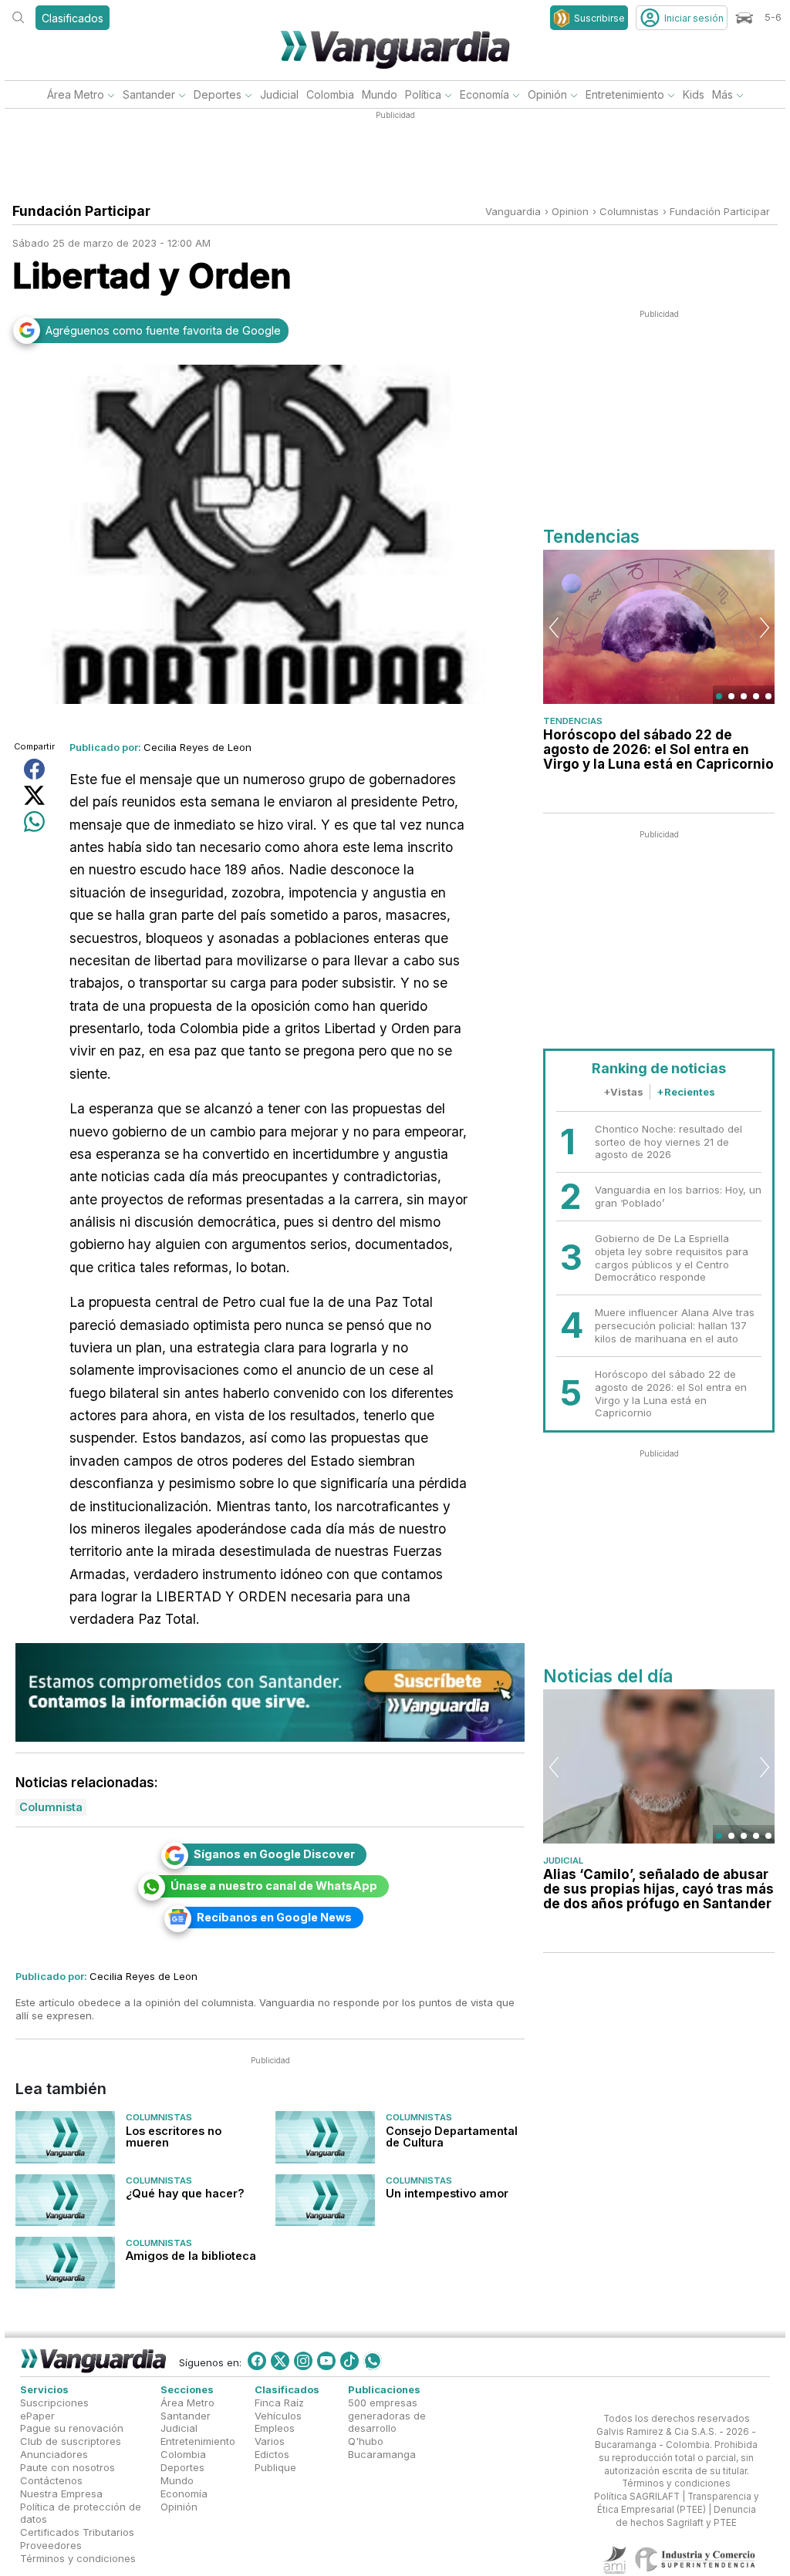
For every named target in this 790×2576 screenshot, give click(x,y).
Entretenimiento (625, 94)
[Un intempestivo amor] (325, 2200)
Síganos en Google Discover (274, 1854)
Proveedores (51, 2545)
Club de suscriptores (71, 2442)
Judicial (279, 94)
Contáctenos (51, 2480)
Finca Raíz (279, 2403)
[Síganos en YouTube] (326, 2361)
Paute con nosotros (68, 2467)
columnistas (629, 211)
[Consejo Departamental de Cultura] (325, 2137)
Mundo (380, 94)
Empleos (275, 2429)
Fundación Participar (720, 211)
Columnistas (159, 2117)
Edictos (272, 2454)
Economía (484, 94)
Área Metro (76, 94)
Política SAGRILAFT (637, 2497)
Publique (275, 2467)
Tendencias (573, 721)
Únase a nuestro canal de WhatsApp (274, 1886)
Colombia (330, 94)
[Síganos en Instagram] (303, 2361)
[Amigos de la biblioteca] (65, 2263)
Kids (694, 94)
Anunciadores (54, 2454)
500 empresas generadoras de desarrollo (387, 2416)
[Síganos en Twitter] (280, 2361)
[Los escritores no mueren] (65, 2137)
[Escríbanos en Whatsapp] (373, 2361)
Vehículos (278, 2416)
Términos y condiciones (78, 2558)
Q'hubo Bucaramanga (382, 2448)
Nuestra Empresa (61, 2494)
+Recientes (686, 1092)
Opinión (547, 94)
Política (423, 94)
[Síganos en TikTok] (349, 2361)
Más (722, 94)
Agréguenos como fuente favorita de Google (163, 330)
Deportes (218, 94)
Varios (270, 2442)
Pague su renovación (72, 2429)
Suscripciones (54, 2403)
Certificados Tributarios (77, 2533)
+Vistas (623, 1092)
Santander (149, 94)
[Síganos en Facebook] (257, 2361)
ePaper (37, 2416)
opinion (570, 211)
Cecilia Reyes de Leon (197, 747)
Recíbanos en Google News (274, 1917)
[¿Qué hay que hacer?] (65, 2200)
